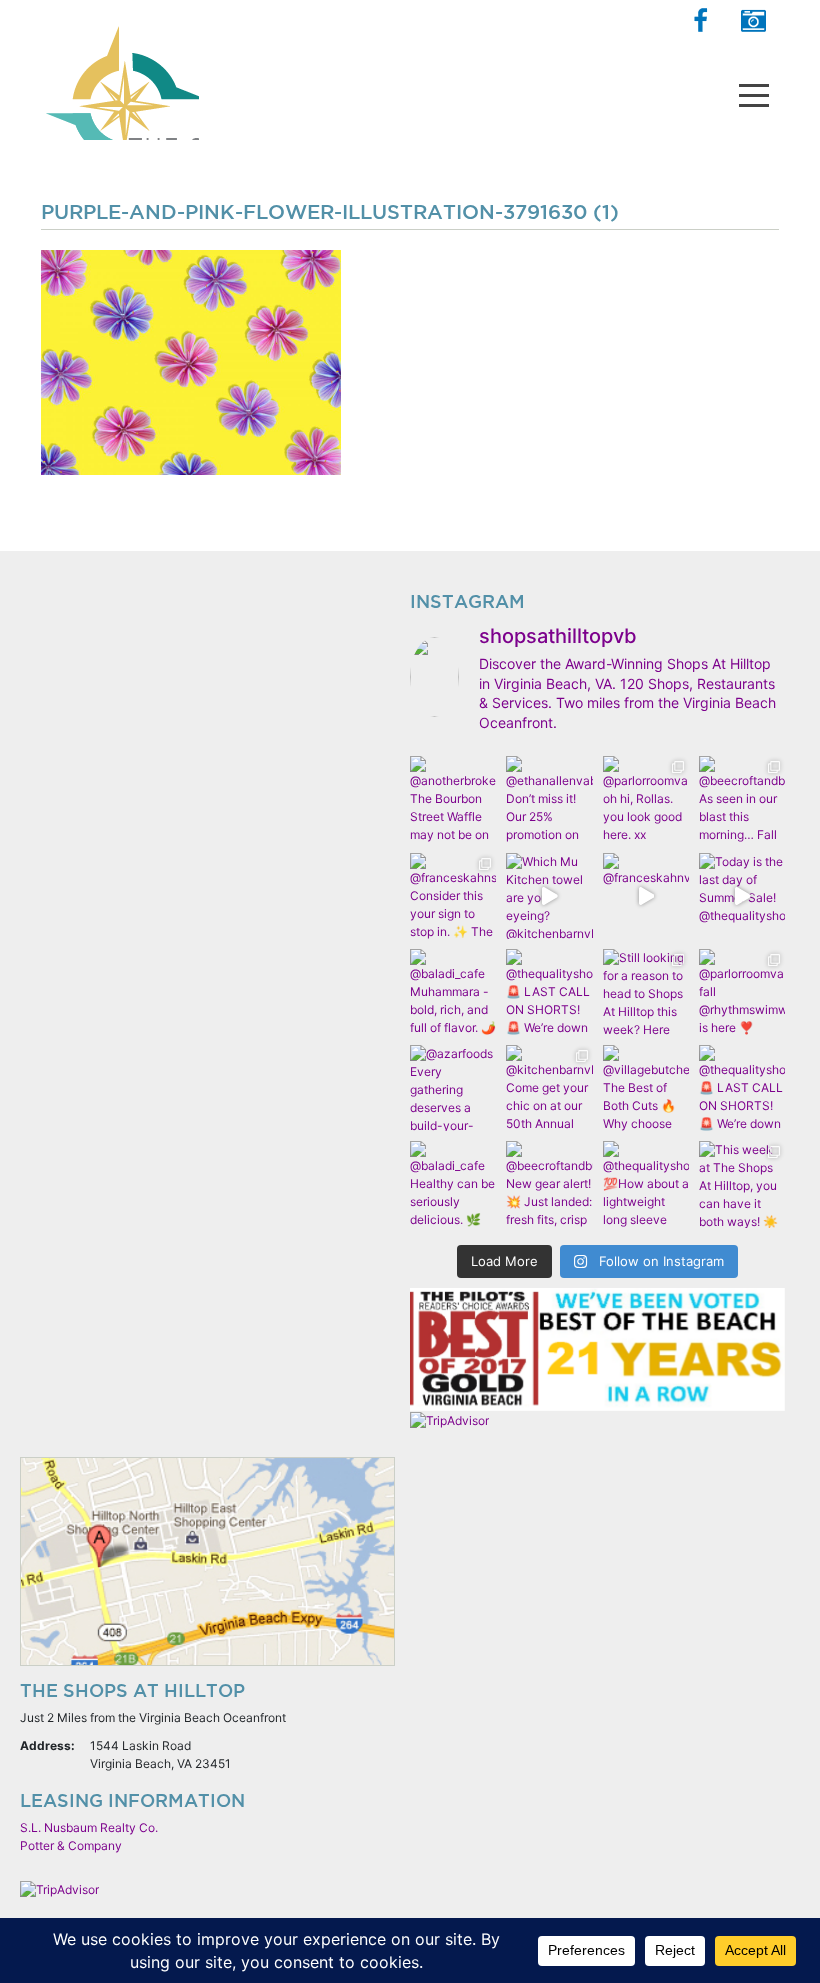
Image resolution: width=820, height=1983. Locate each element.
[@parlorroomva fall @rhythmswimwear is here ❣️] (742, 992)
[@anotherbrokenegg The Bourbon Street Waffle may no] (453, 799)
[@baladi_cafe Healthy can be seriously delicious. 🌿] (453, 1184)
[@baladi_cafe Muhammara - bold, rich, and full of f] (453, 992)
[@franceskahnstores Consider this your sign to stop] (453, 896)
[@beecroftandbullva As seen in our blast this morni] (742, 799)
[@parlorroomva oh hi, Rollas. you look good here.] (646, 799)
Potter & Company (71, 1845)
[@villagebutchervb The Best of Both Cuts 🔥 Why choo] (646, 1088)
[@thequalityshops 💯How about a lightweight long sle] (646, 1184)
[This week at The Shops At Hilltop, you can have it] (742, 1184)
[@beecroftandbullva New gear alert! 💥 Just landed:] (549, 1184)
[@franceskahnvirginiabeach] (646, 896)
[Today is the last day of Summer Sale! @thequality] (742, 896)
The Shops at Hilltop (120, 75)
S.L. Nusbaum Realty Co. (89, 1827)
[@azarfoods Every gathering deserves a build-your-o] (453, 1088)
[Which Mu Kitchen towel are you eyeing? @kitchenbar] (549, 896)
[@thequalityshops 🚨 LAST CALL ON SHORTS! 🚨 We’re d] (549, 992)
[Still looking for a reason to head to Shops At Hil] (646, 992)
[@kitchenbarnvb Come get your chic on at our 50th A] (549, 1088)
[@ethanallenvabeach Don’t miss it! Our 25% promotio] (549, 799)
